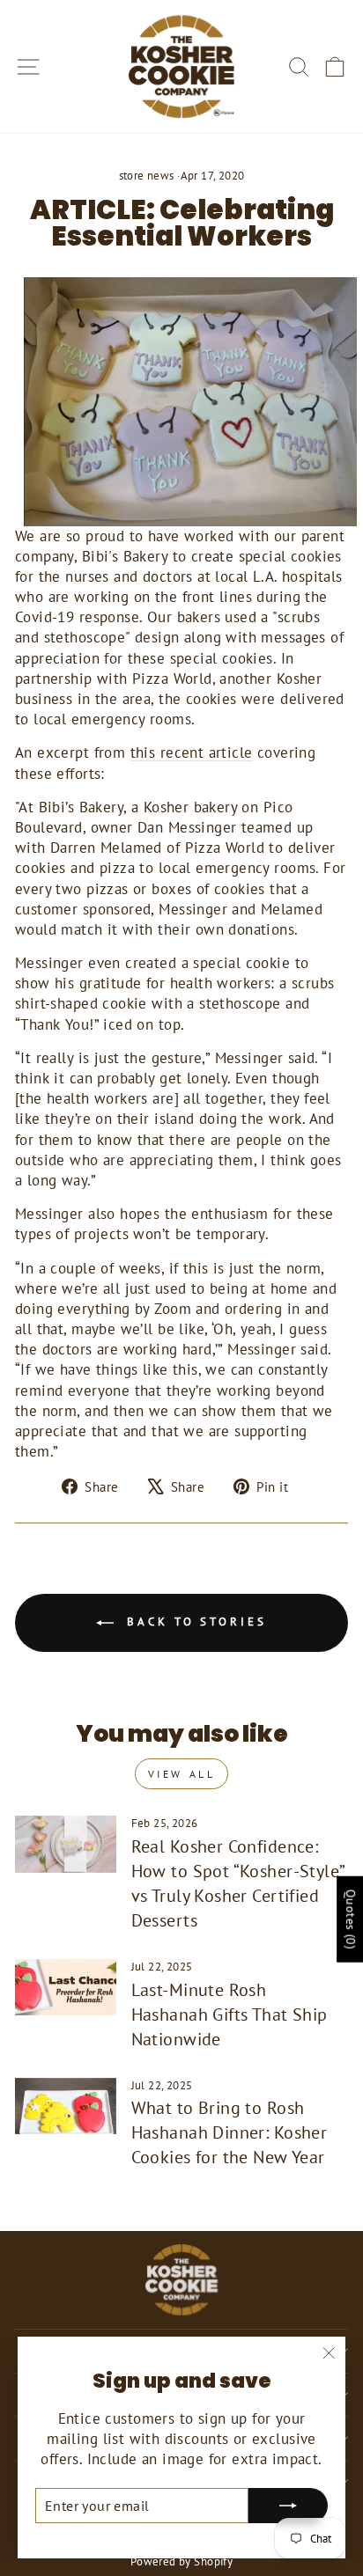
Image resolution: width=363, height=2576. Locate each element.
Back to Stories (193, 1622)
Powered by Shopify (181, 2561)
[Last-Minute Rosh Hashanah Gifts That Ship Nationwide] (66, 1987)
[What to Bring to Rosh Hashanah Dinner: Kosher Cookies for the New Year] (66, 2106)
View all (182, 1774)
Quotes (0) (351, 1919)
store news (147, 175)
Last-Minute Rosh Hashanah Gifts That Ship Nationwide (230, 2015)
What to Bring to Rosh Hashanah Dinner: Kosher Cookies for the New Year (230, 2132)
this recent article (192, 752)
